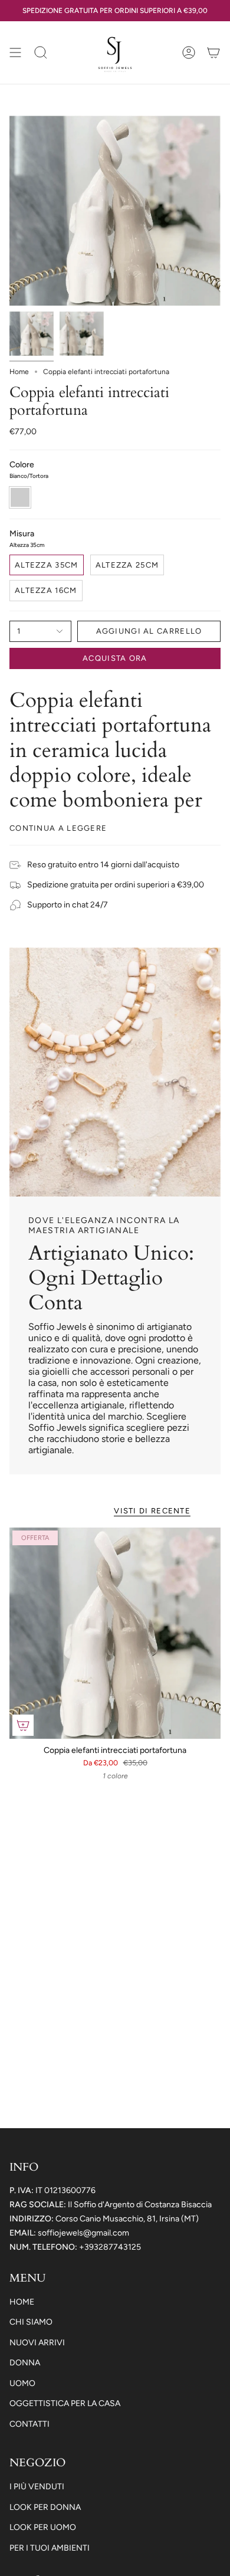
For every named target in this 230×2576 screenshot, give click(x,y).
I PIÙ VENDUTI (37, 2487)
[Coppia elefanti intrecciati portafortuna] (115, 1633)
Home (19, 372)
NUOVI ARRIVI (37, 2343)
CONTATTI (29, 2424)
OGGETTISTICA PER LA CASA (65, 2403)
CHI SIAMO (31, 2322)
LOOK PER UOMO (43, 2527)
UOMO (22, 2383)
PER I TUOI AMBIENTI (50, 2548)
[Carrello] (213, 53)
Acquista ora (115, 658)
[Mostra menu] (15, 53)
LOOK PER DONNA (45, 2507)
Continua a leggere (58, 828)
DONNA (25, 2363)
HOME (22, 2302)
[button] (41, 53)
